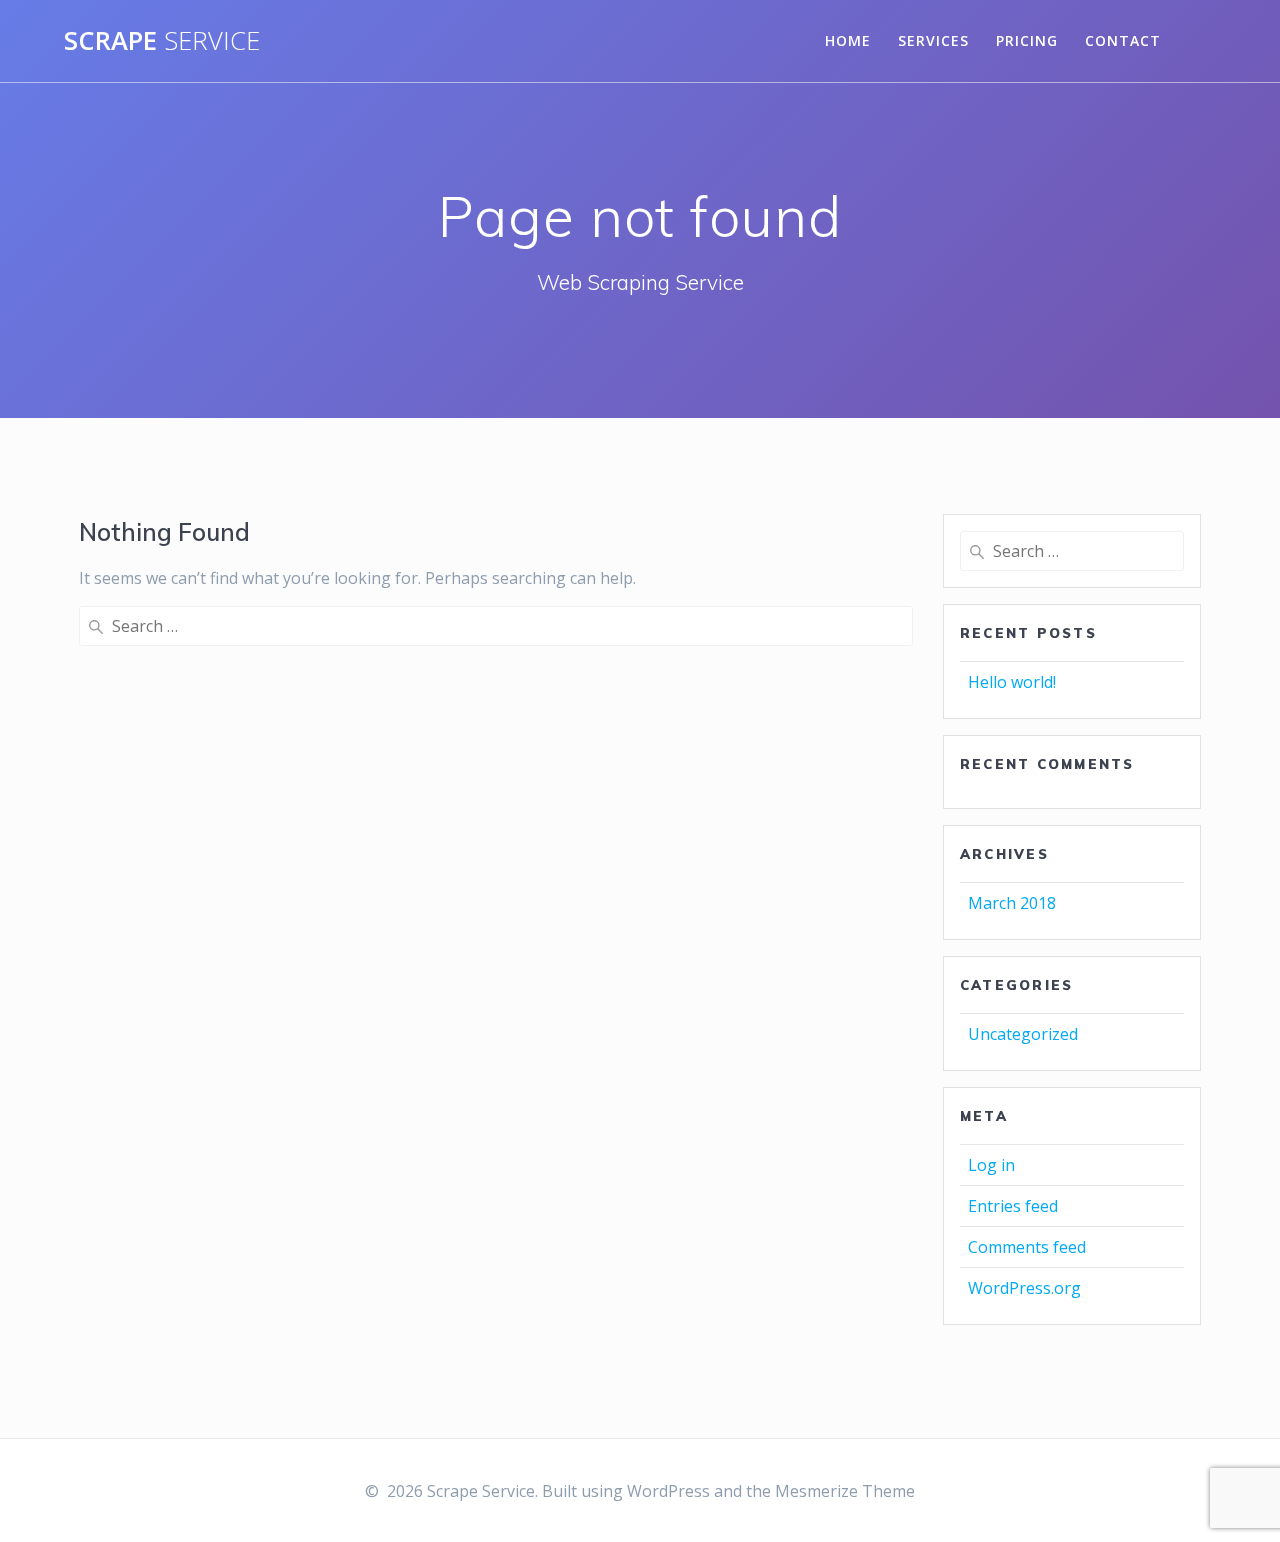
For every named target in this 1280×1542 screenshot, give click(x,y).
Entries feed (1013, 1206)
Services (933, 40)
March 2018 (1012, 903)
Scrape (162, 41)
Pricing (1027, 40)
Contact (1123, 40)
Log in (991, 1165)
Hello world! (1012, 682)
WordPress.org (1024, 1288)
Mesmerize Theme (845, 1491)
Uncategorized (1023, 1034)
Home (848, 40)
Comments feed (1027, 1247)
